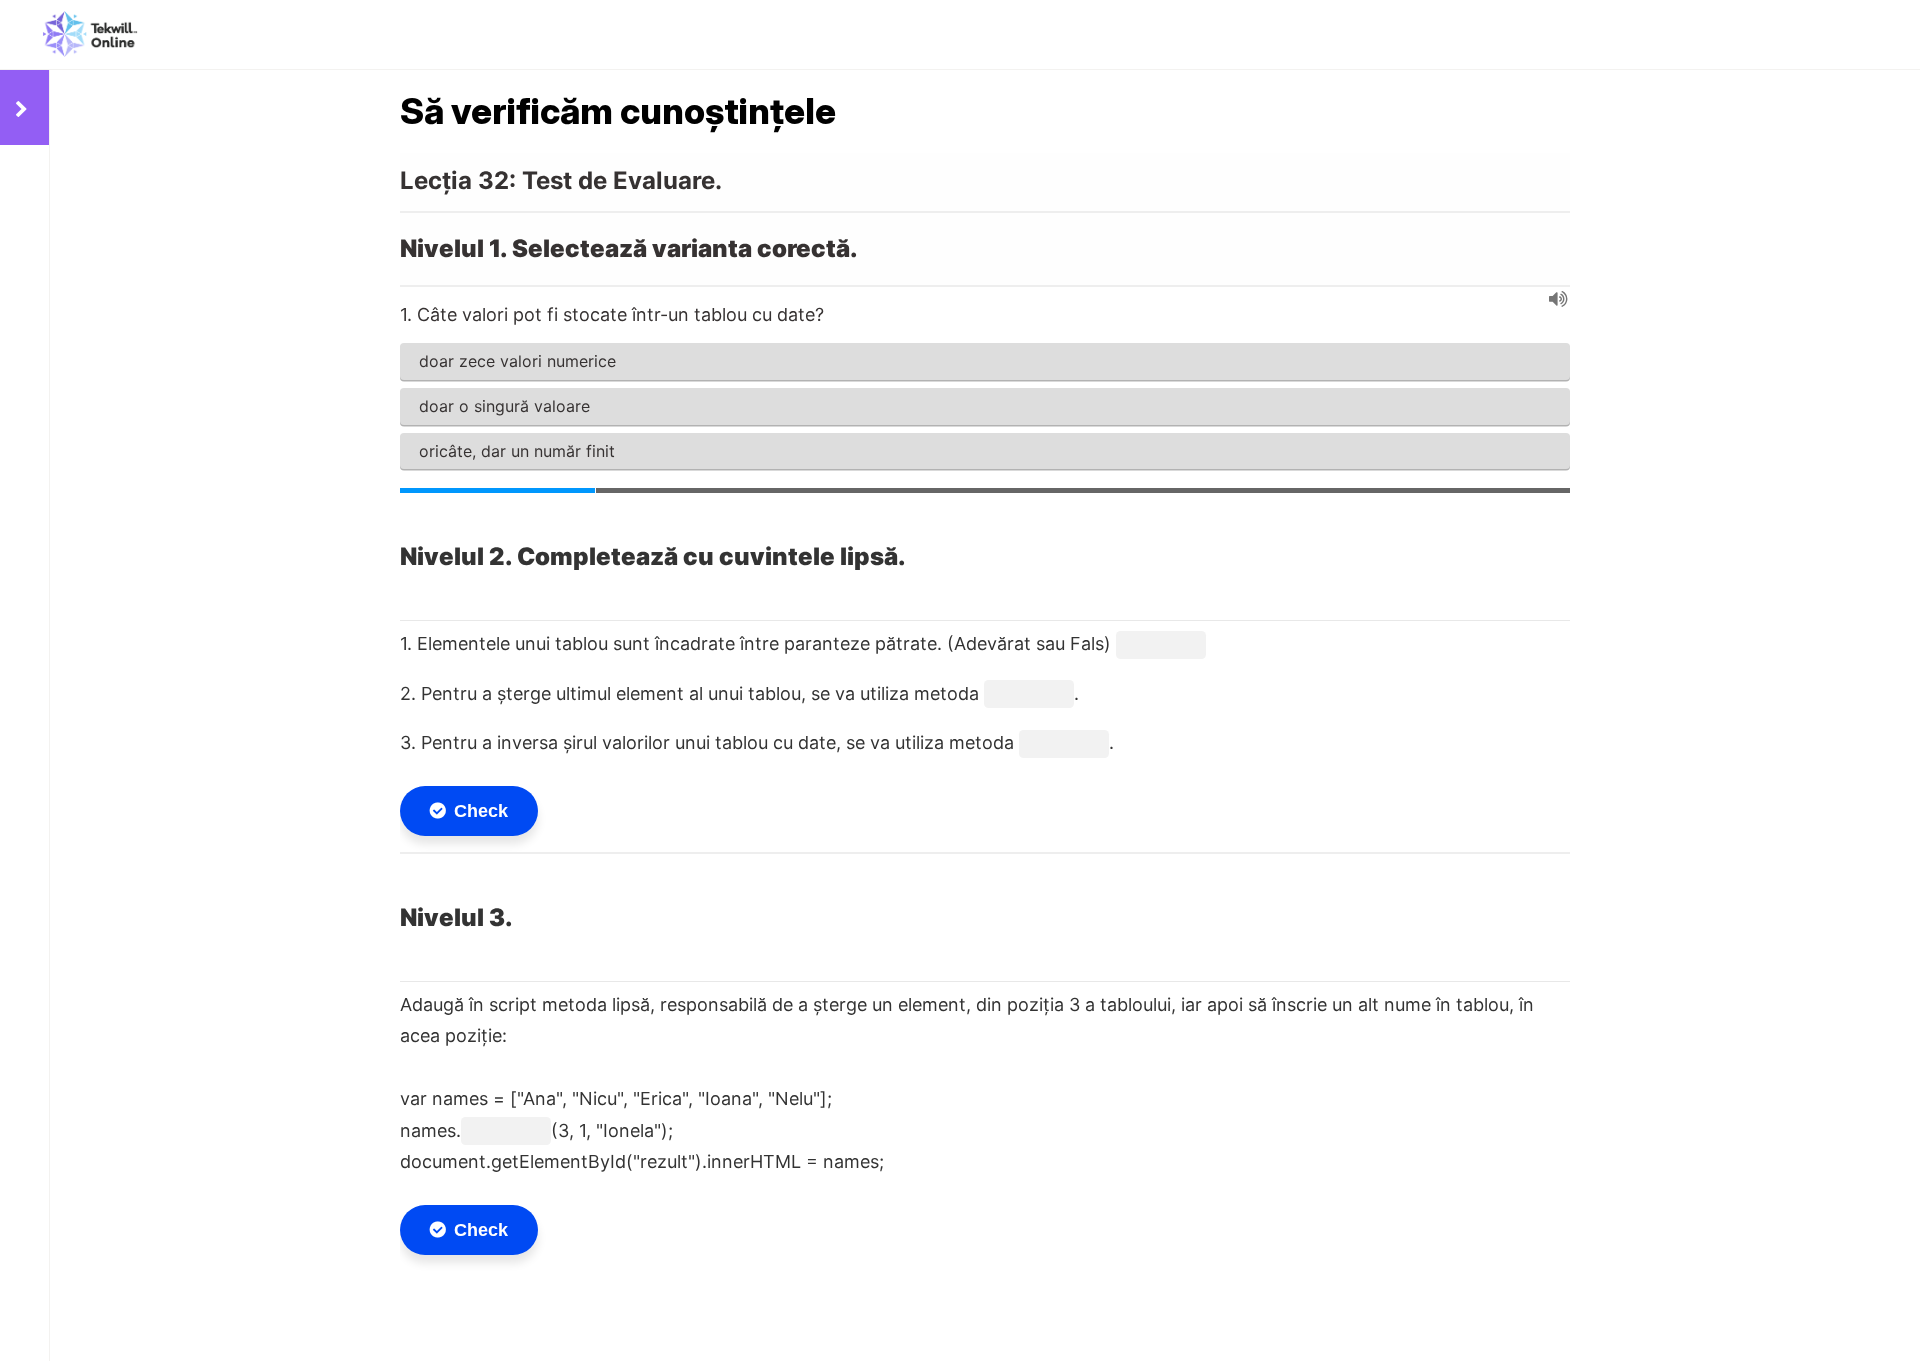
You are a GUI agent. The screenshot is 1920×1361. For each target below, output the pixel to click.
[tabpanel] (985, 712)
